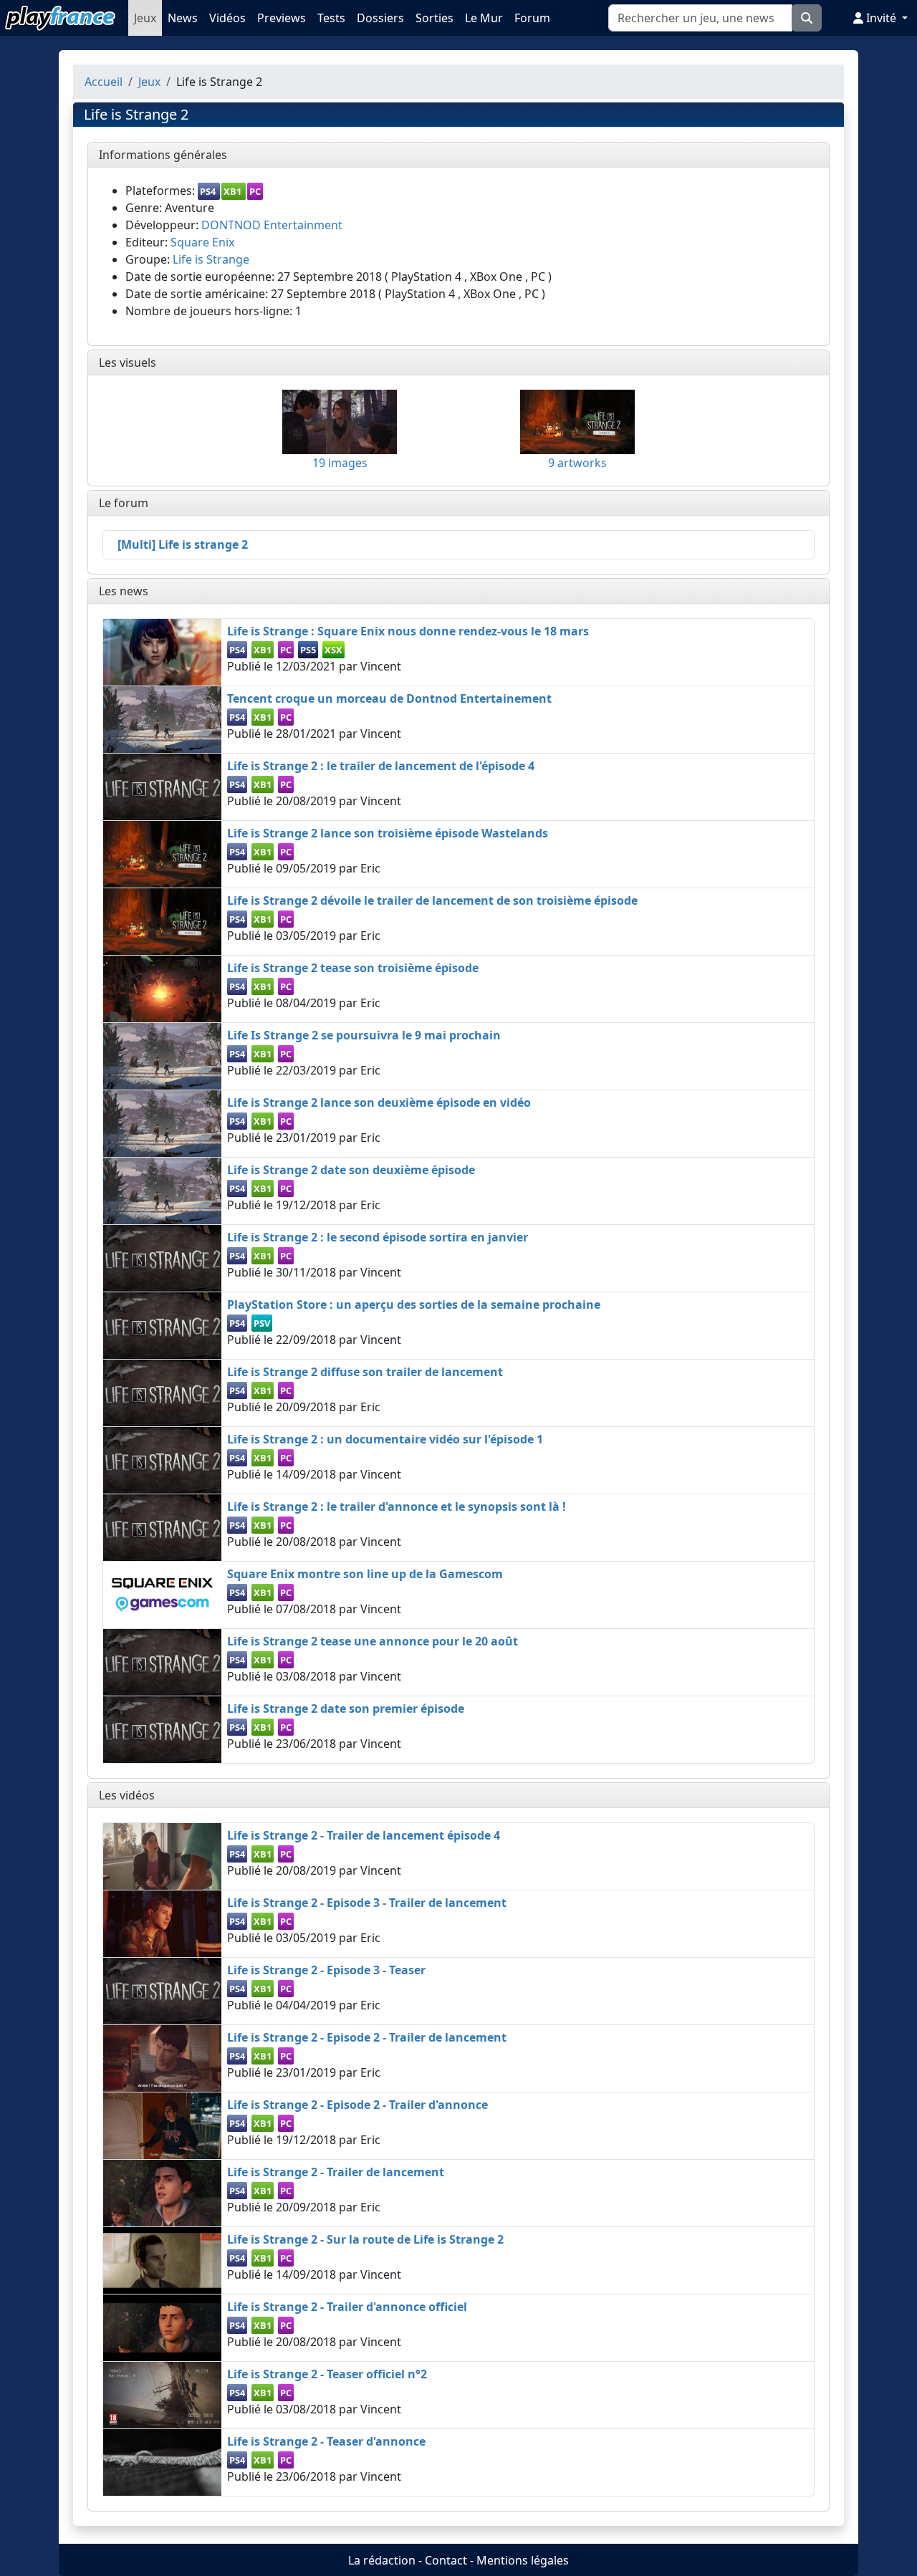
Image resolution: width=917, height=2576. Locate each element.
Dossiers (380, 18)
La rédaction (382, 2560)
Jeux (145, 18)
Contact (446, 2560)
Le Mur (484, 18)
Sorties (435, 18)
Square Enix (202, 242)
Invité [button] (881, 18)
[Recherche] (807, 18)
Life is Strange (211, 259)
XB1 (232, 191)
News (183, 18)
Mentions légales (523, 2560)
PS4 (208, 191)
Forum (532, 18)
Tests (331, 18)
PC (255, 191)
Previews (282, 18)
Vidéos (227, 18)
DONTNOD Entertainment (272, 225)
